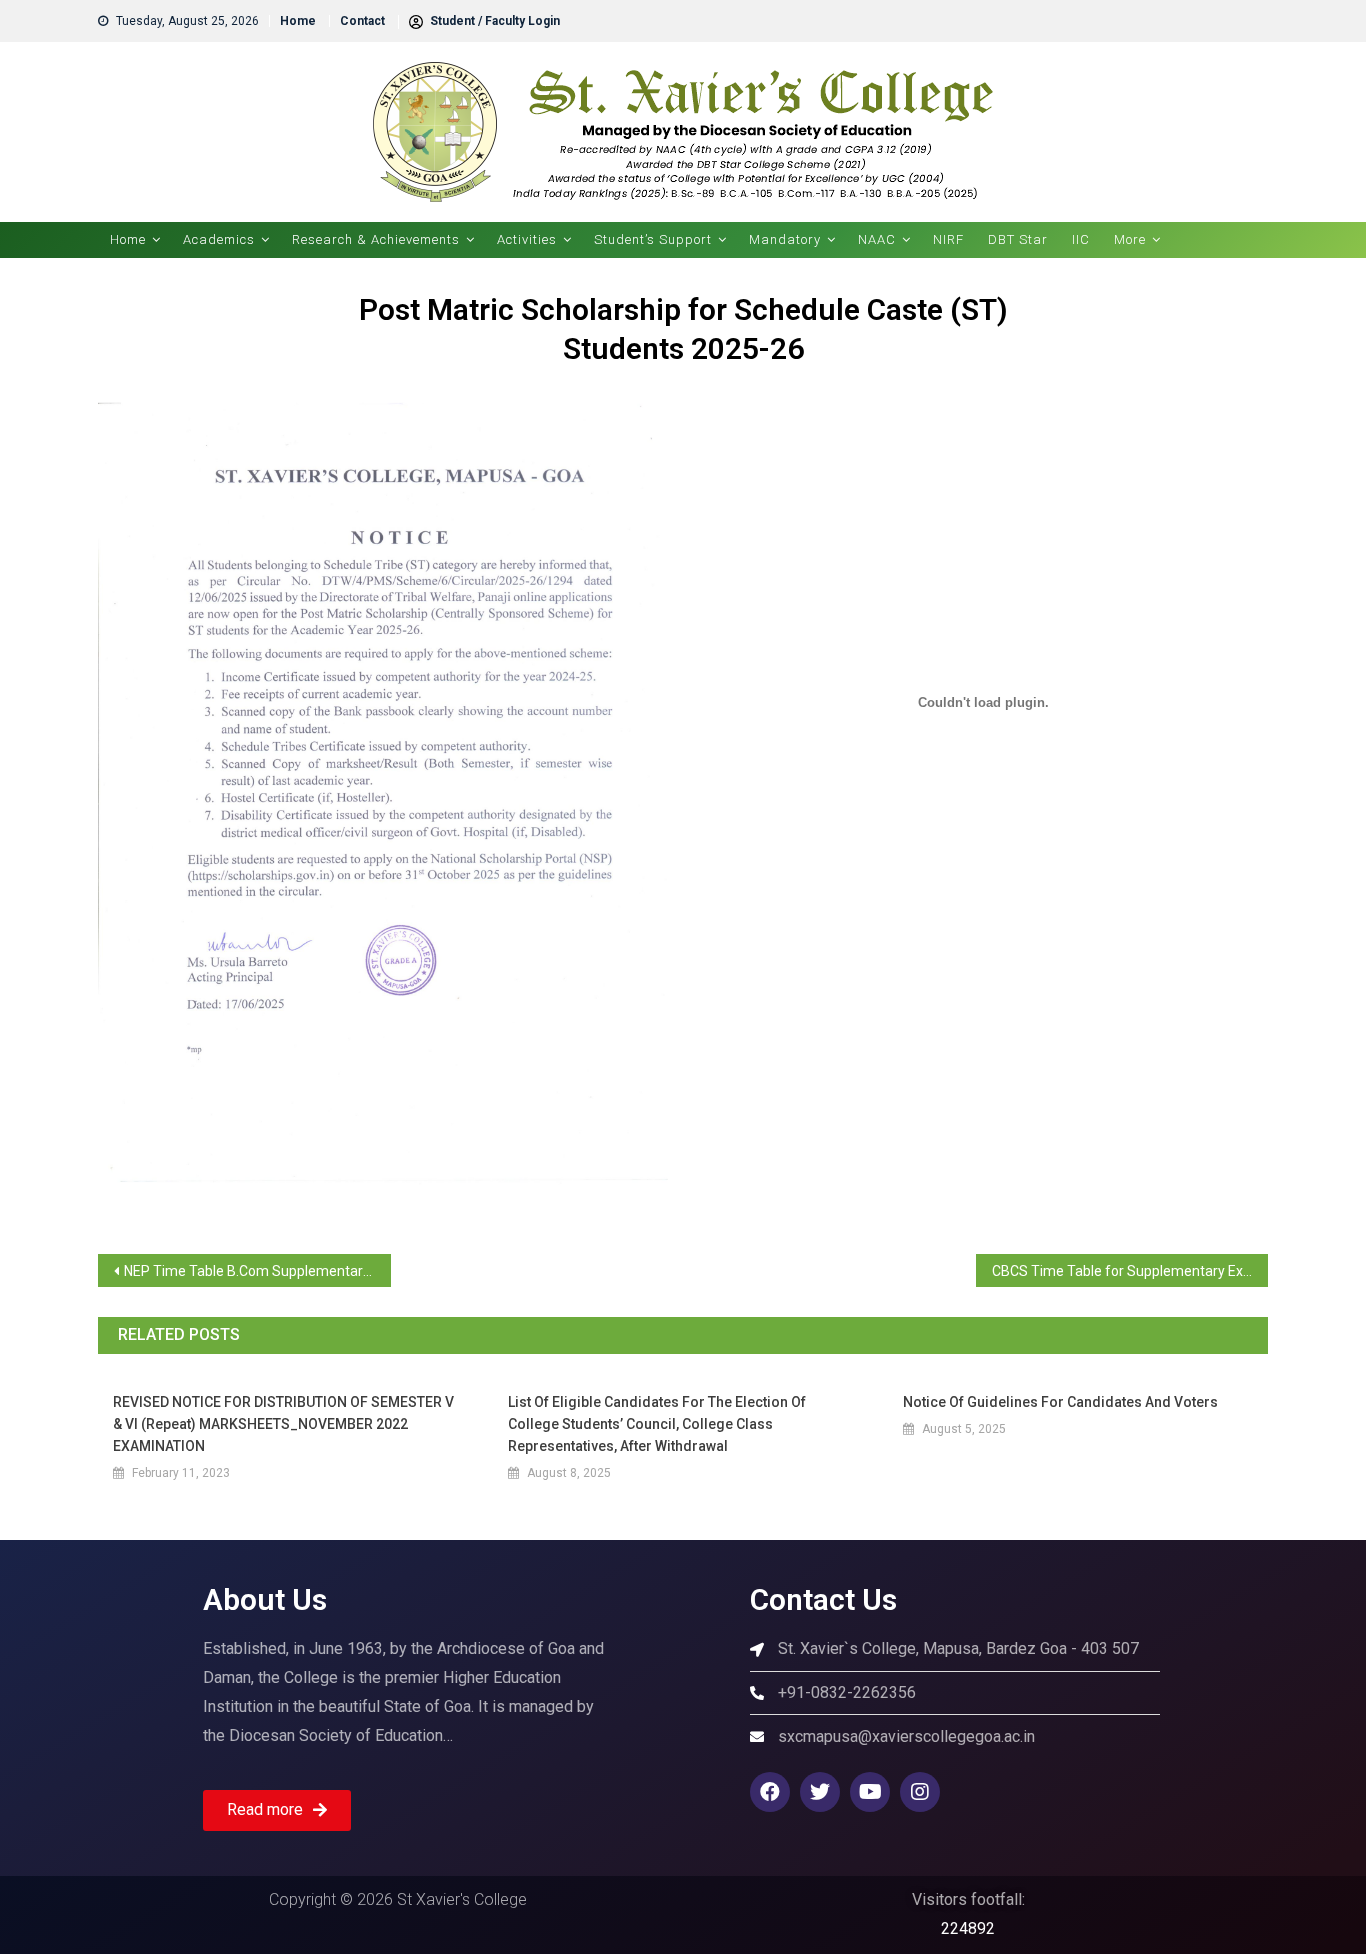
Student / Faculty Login (493, 21)
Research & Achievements (376, 239)
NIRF (948, 239)
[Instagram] (920, 1792)
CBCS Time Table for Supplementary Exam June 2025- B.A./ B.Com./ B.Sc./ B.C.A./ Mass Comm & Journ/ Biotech (1130, 1271)
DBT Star (1018, 239)
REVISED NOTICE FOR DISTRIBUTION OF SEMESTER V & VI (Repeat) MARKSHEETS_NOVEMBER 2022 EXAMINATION (283, 1424)
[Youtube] (870, 1792)
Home (298, 21)
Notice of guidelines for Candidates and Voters (1060, 1402)
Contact (362, 21)
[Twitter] (820, 1792)
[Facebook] (770, 1792)
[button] (277, 1810)
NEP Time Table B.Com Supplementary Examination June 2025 (257, 1271)
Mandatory (785, 239)
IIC (1081, 239)
